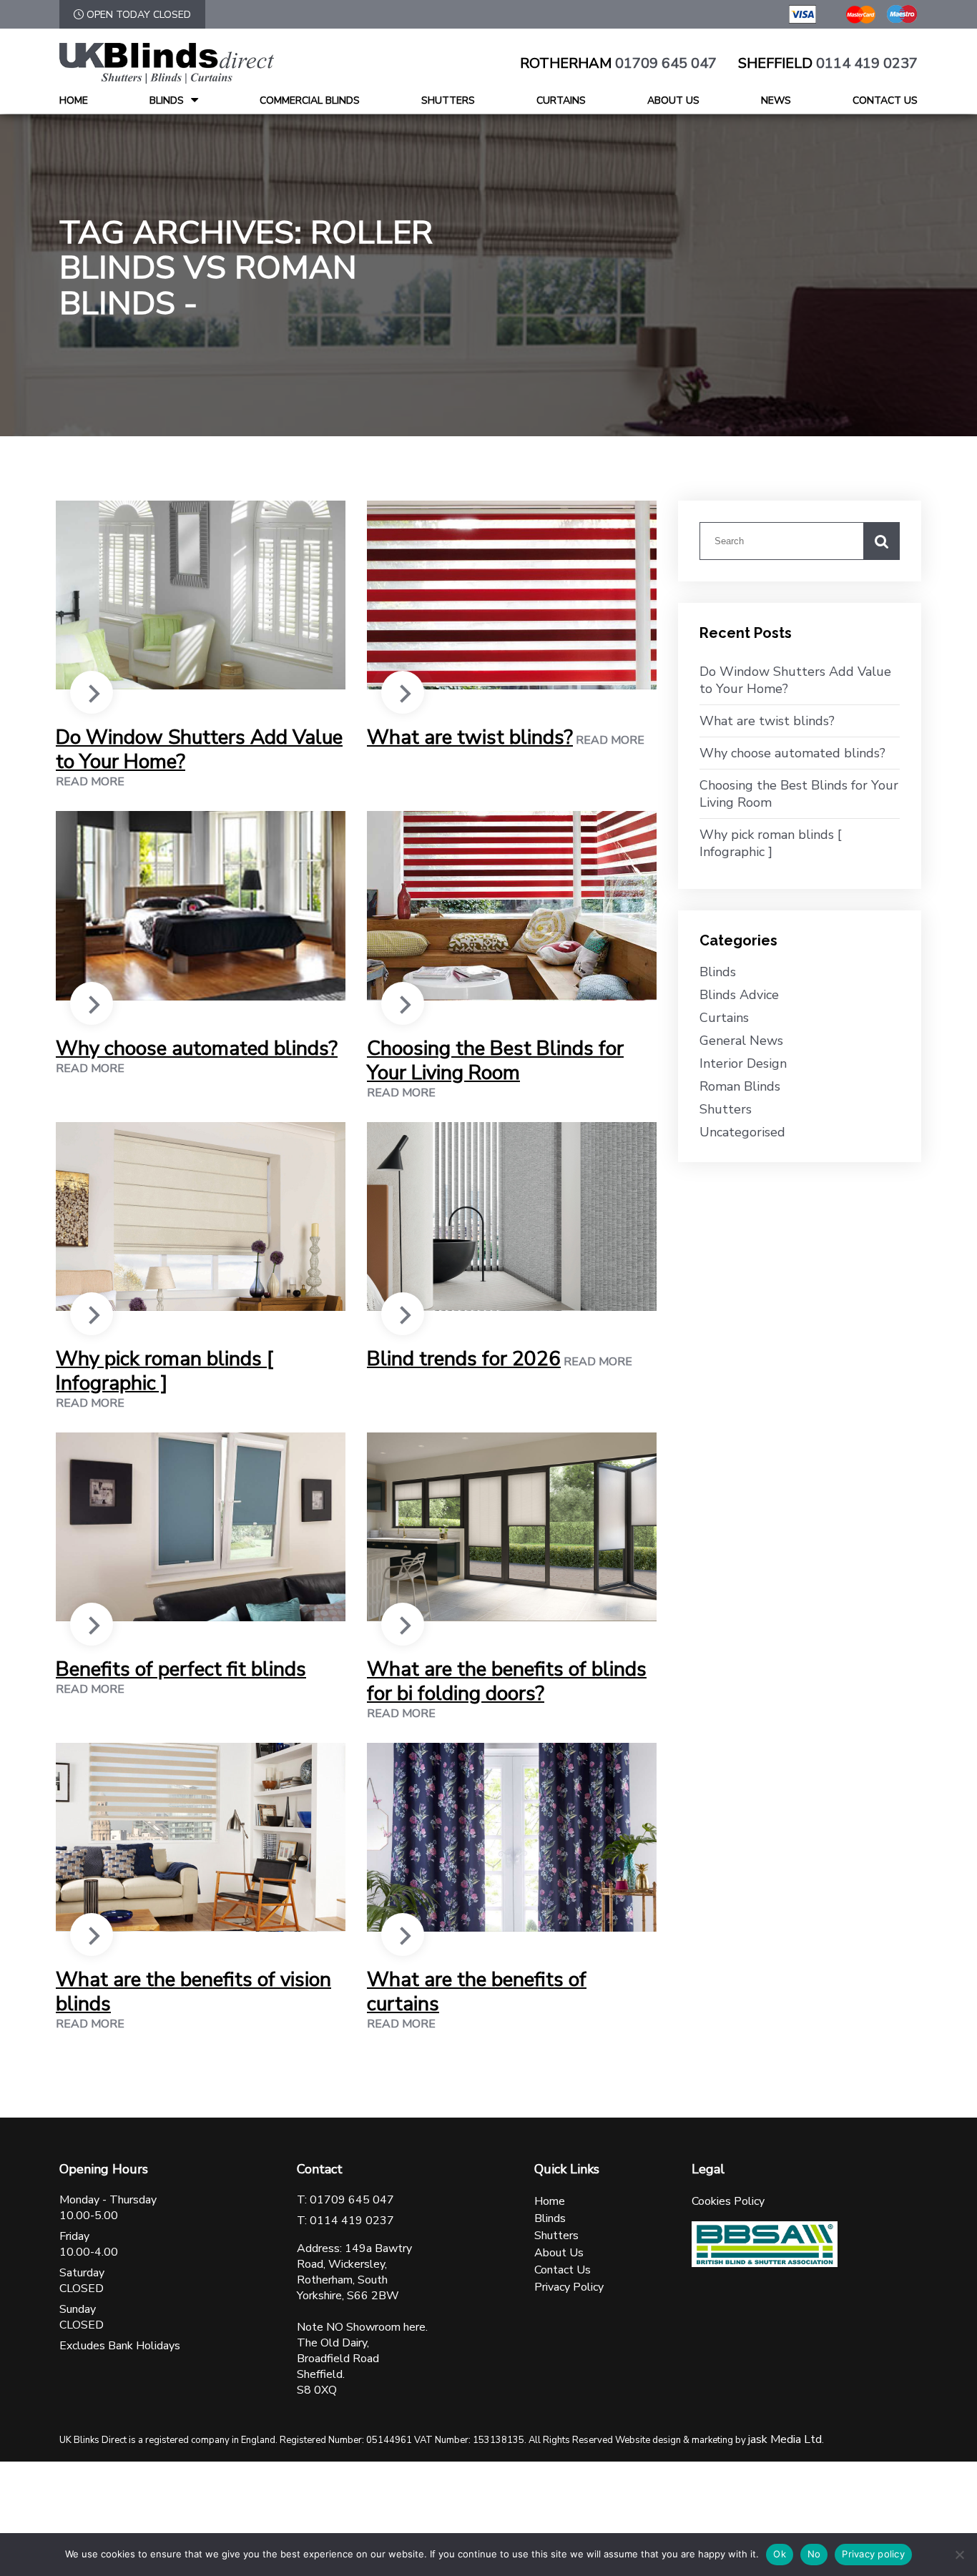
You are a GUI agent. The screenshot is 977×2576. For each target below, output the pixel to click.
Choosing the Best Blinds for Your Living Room (495, 1061)
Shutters (448, 100)
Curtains (561, 100)
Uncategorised (742, 1132)
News (776, 100)
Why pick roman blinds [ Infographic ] (165, 1371)
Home (74, 100)
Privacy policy (873, 2554)
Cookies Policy (728, 2201)
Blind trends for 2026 (464, 1359)
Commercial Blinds (310, 100)
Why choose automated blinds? (197, 1048)
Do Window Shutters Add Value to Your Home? (199, 749)
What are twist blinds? (470, 737)
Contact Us (885, 100)
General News (741, 1041)
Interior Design (743, 1063)
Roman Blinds (740, 1086)
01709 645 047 (666, 64)
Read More (90, 782)
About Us (673, 100)
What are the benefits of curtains (477, 1992)
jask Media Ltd (785, 2439)
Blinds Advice (739, 995)
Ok (780, 2554)
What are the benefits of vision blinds (193, 1992)
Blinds (167, 100)
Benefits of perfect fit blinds (181, 1669)
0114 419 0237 (867, 64)
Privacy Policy (569, 2287)
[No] (959, 2555)
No (814, 2554)
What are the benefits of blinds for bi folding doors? (507, 1681)
